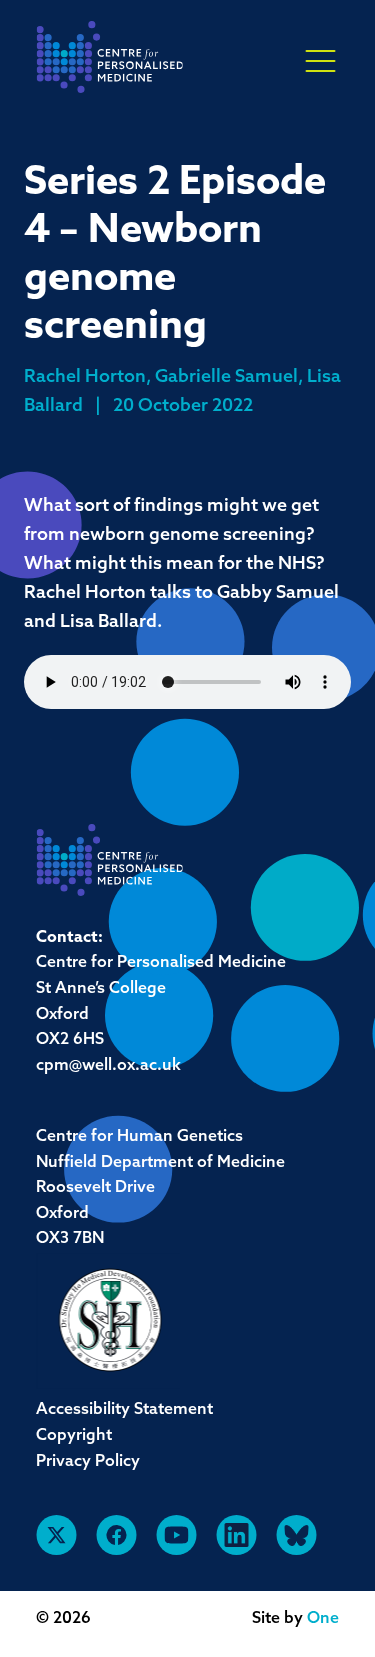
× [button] (320, 61)
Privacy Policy (88, 1462)
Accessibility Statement (124, 1410)
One (323, 1619)
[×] (320, 60)
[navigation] (109, 62)
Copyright (74, 1436)
